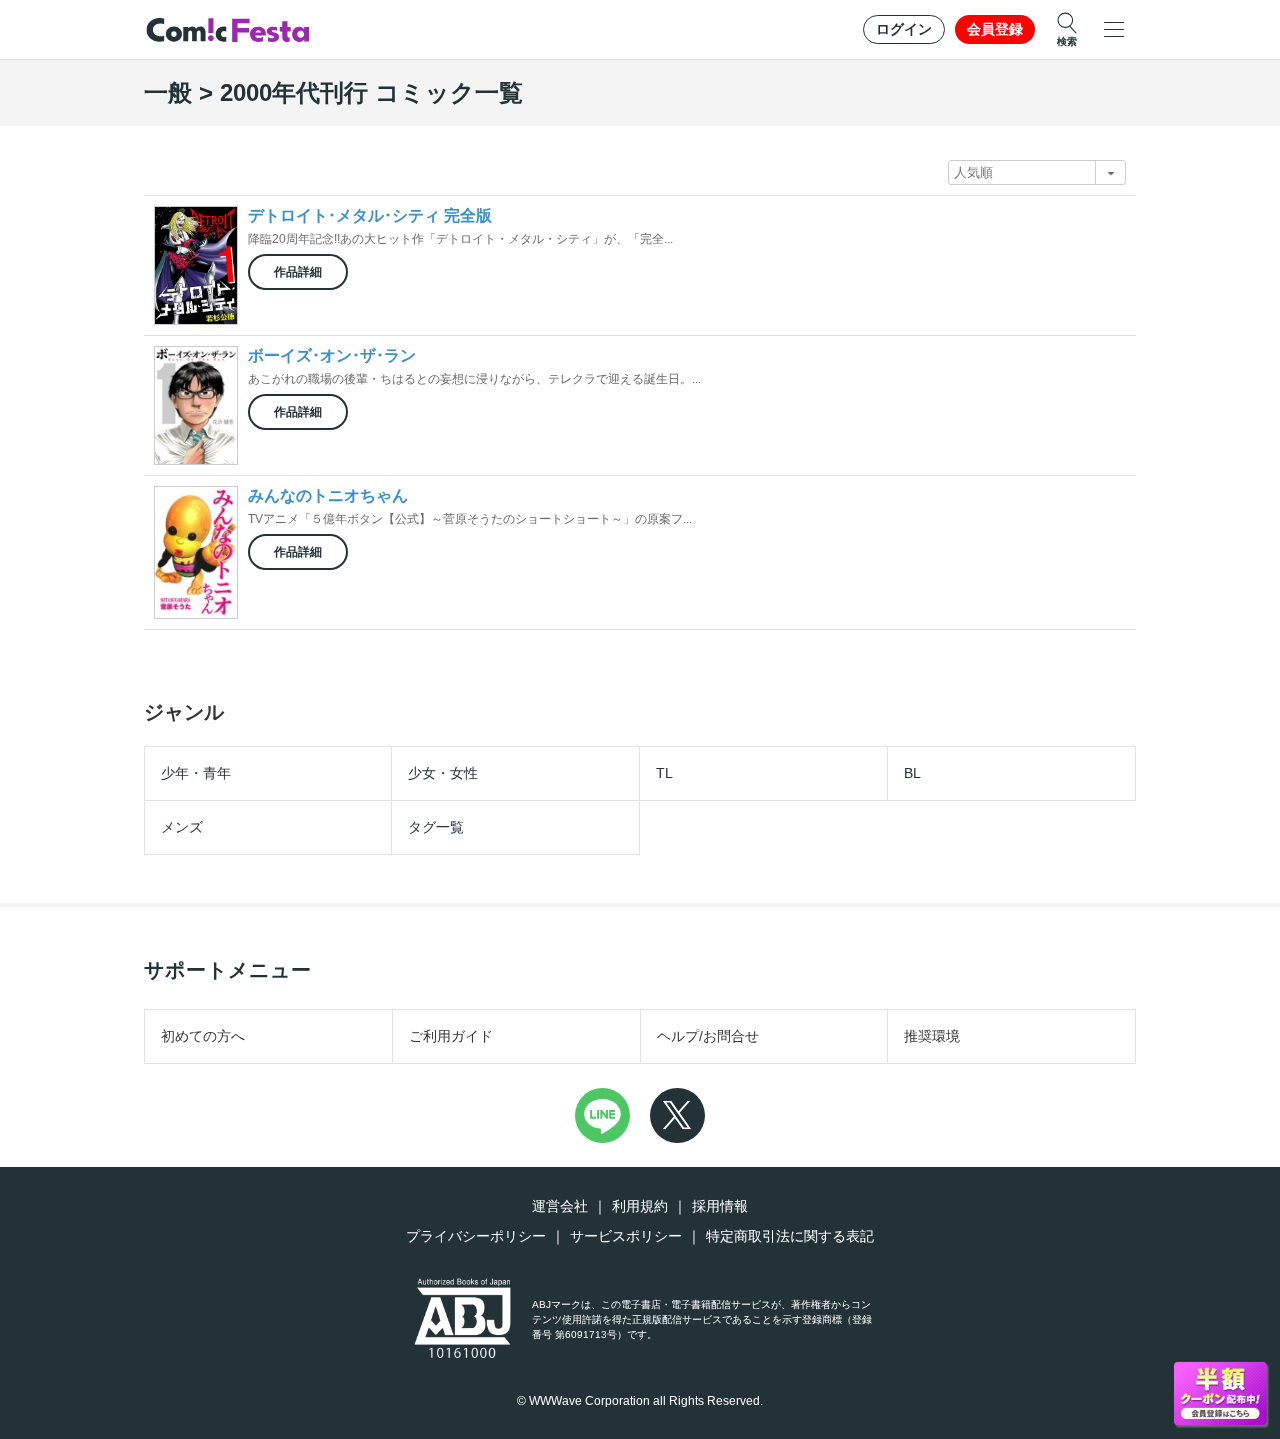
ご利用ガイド (451, 1036)
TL (664, 773)
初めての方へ (203, 1036)
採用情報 (720, 1206)
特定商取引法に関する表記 (790, 1236)
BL (912, 773)
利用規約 (640, 1206)
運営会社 (560, 1206)
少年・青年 (196, 773)
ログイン (904, 29)
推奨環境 (932, 1036)
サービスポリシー (626, 1236)
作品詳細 (298, 272)
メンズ (182, 827)
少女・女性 (443, 773)
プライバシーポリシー (476, 1236)
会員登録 (995, 29)
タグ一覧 (436, 827)
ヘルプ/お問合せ (708, 1036)
